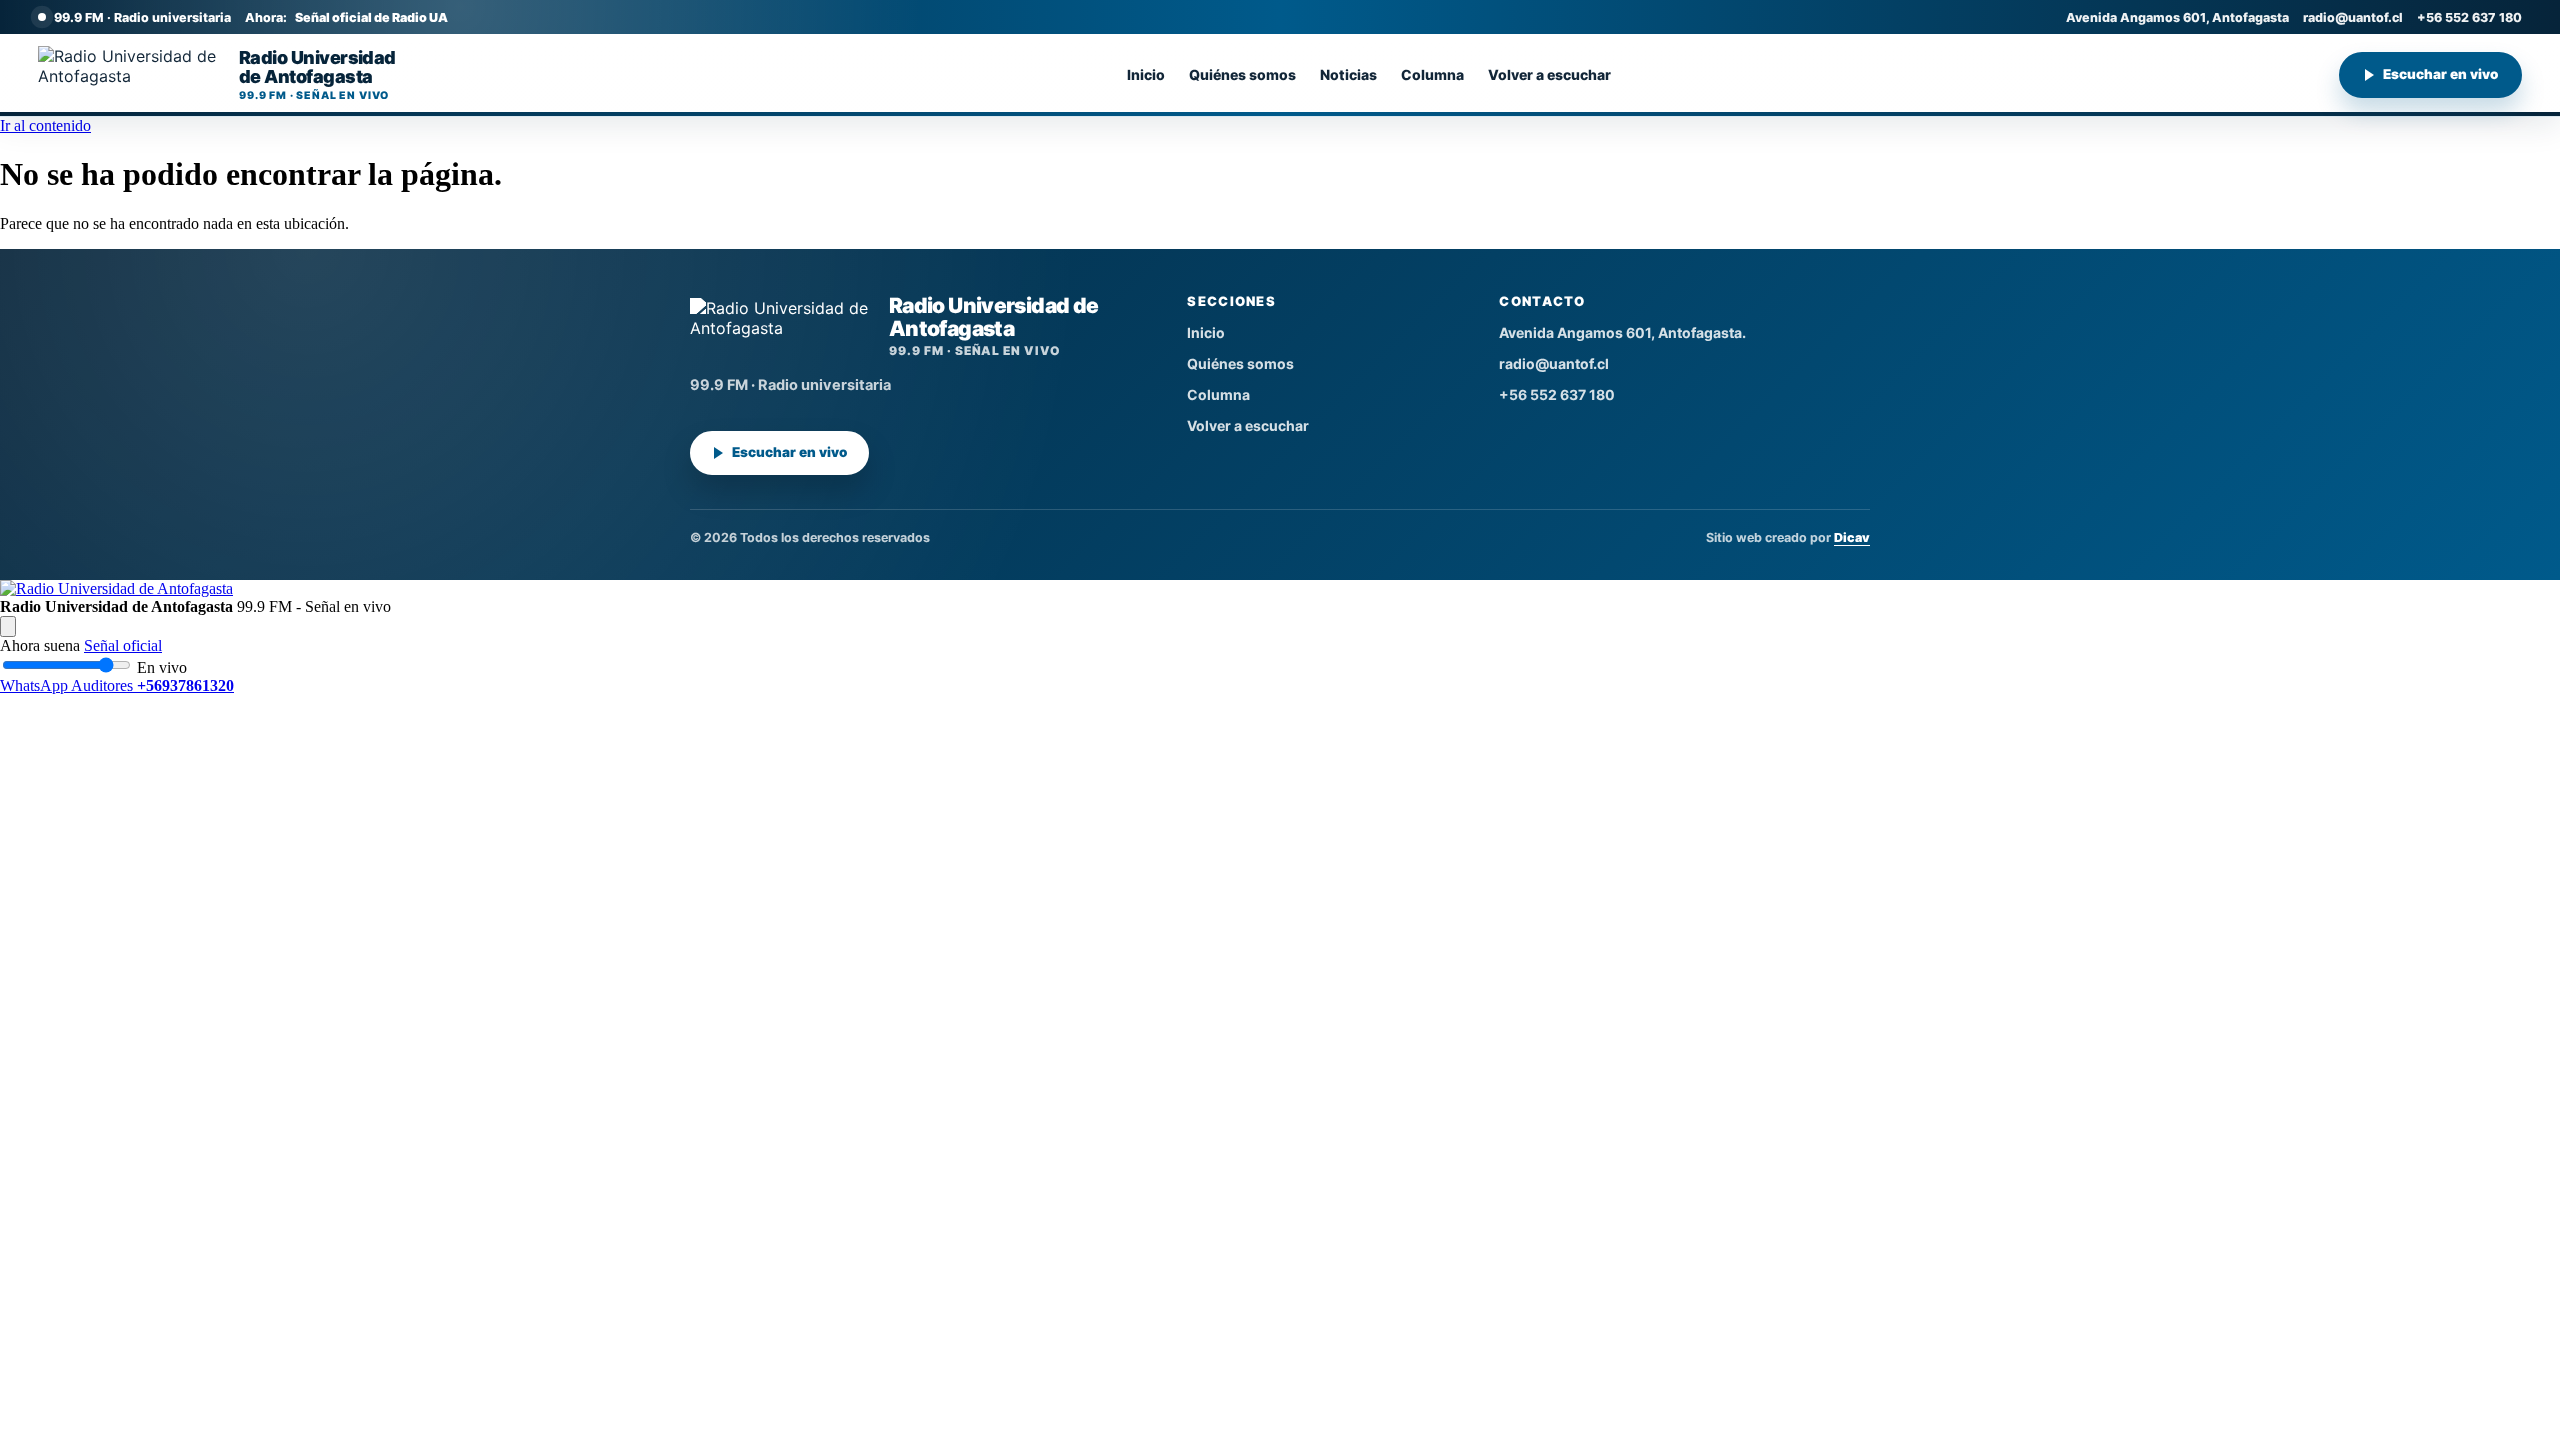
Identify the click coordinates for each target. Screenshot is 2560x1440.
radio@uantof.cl (2353, 17)
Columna (1432, 74)
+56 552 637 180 (2469, 17)
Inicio (1146, 74)
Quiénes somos (1242, 74)
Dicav (1852, 537)
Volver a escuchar (1549, 74)
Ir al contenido (45, 125)
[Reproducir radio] (8, 626)
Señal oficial (123, 645)
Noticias (1348, 74)
